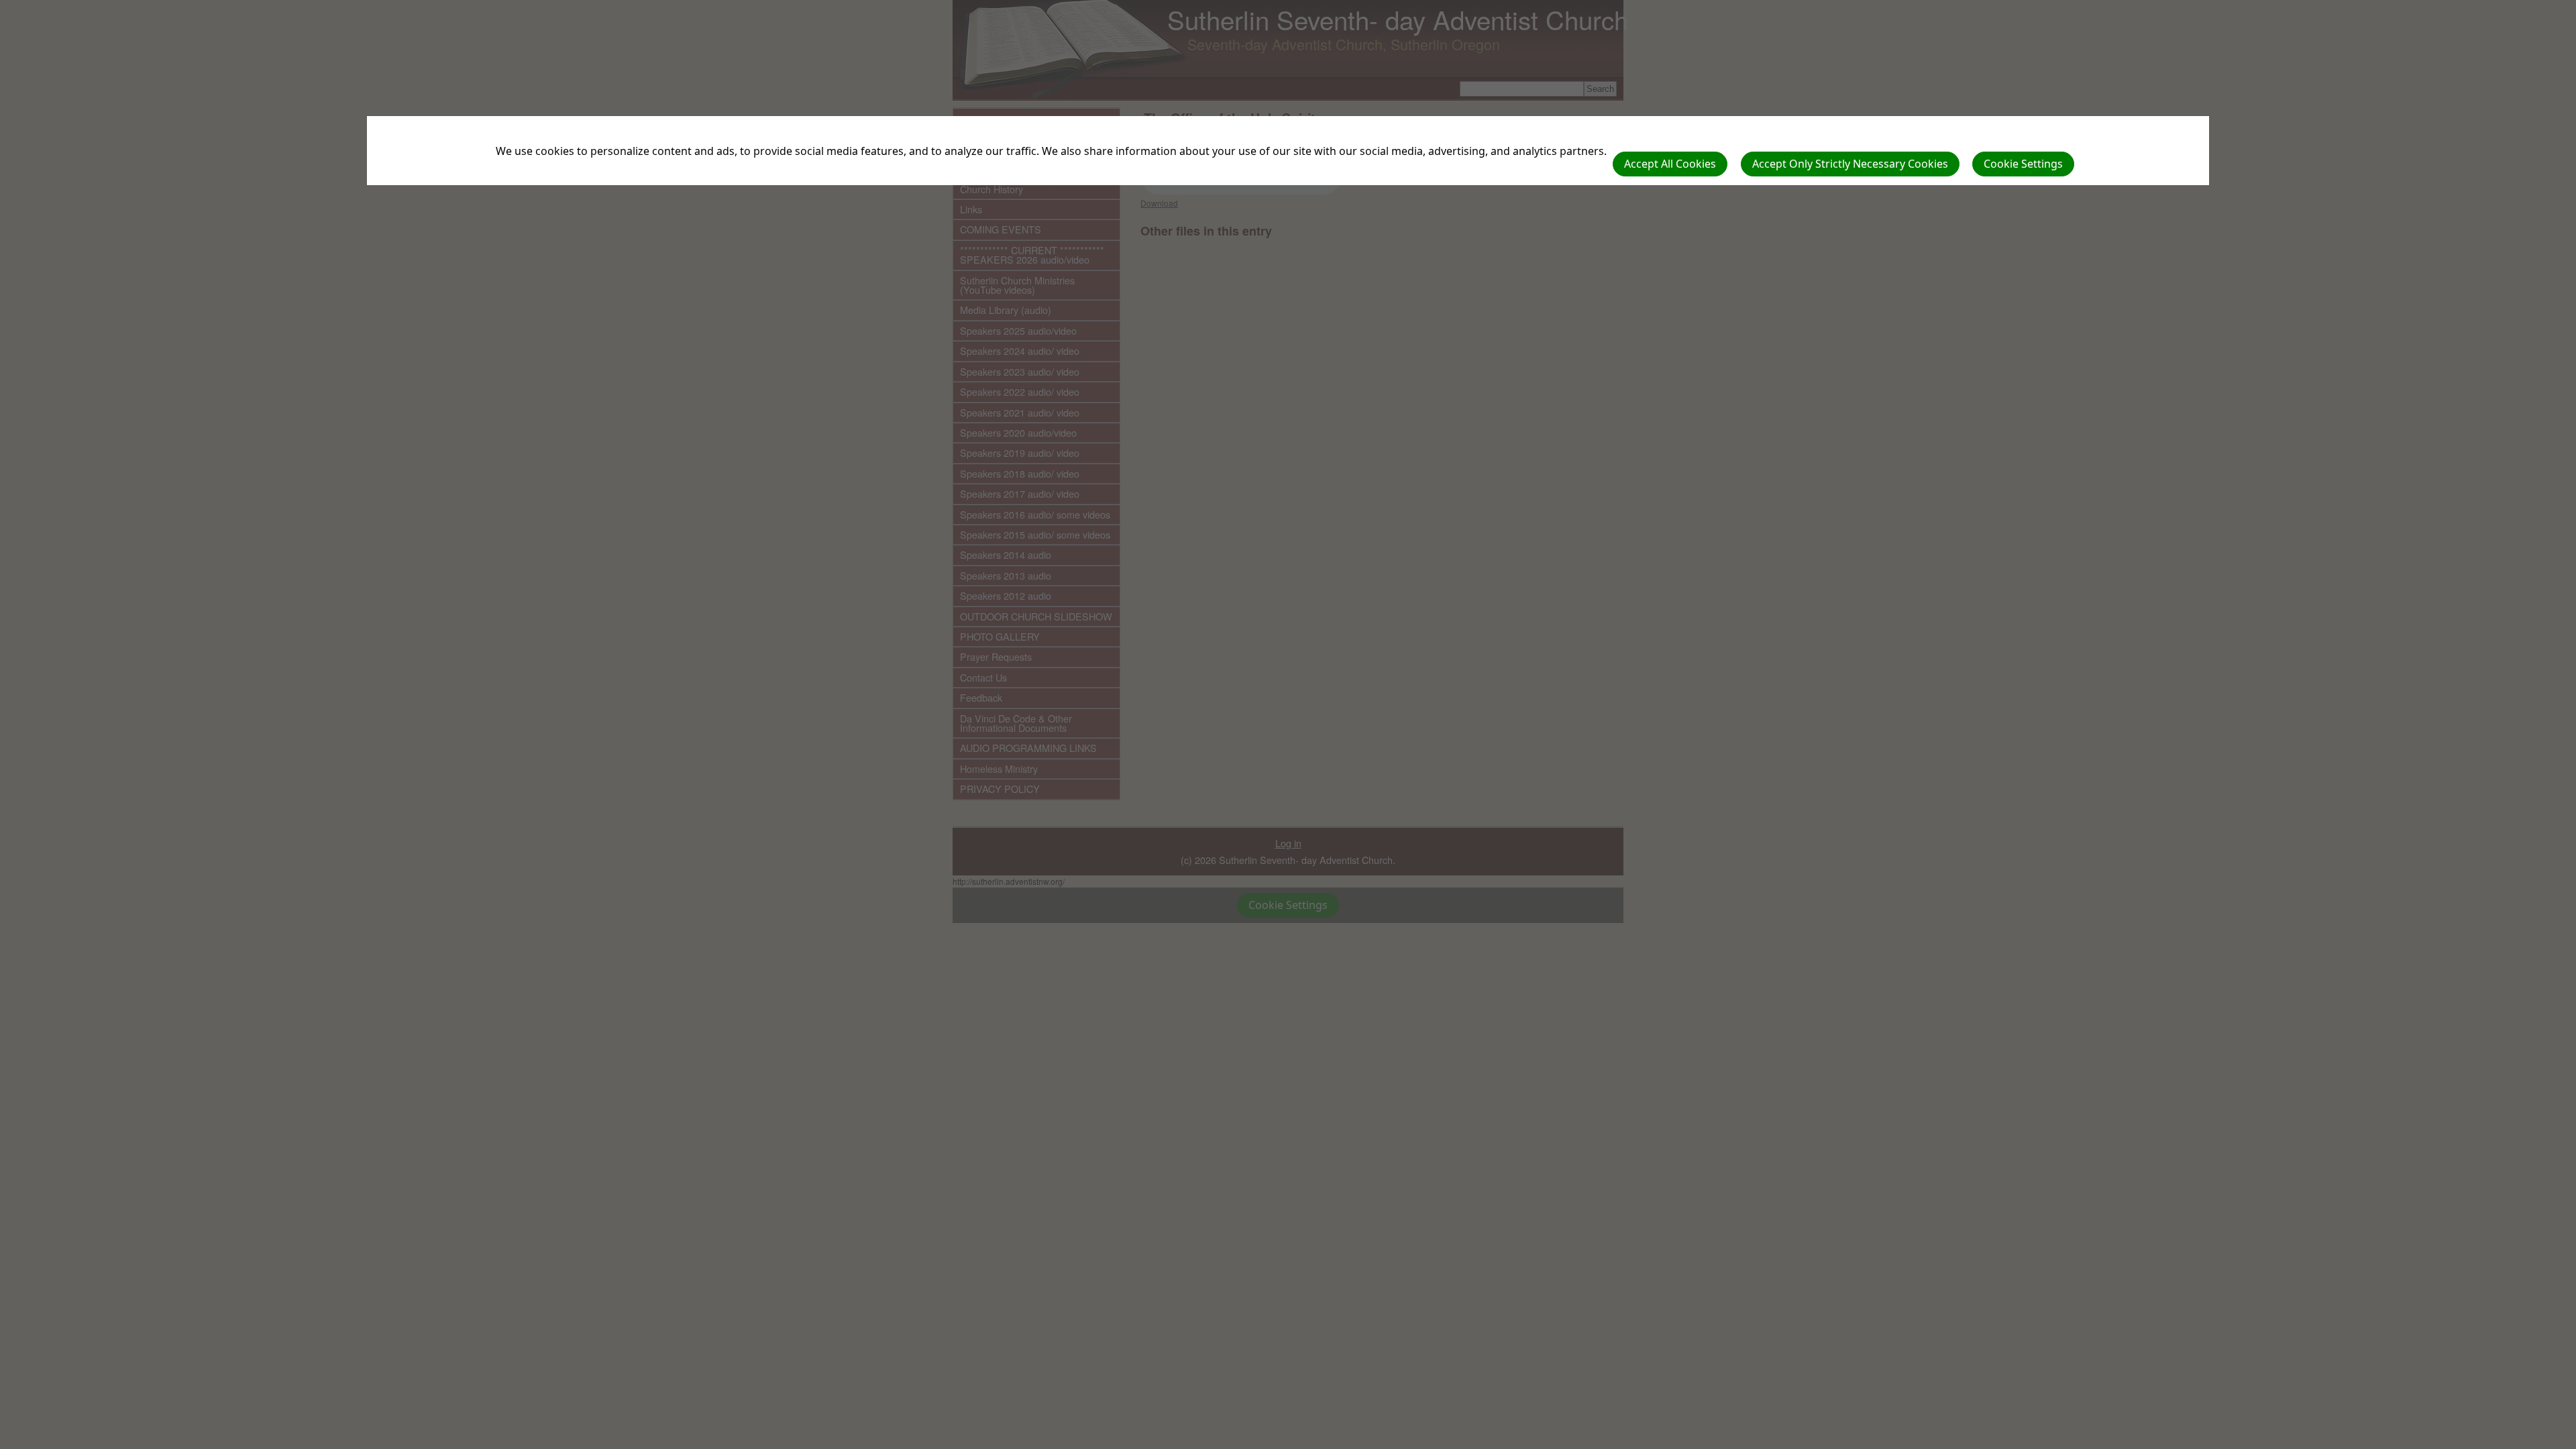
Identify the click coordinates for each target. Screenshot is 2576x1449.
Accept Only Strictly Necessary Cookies (1850, 164)
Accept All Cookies (1670, 164)
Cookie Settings (2023, 164)
